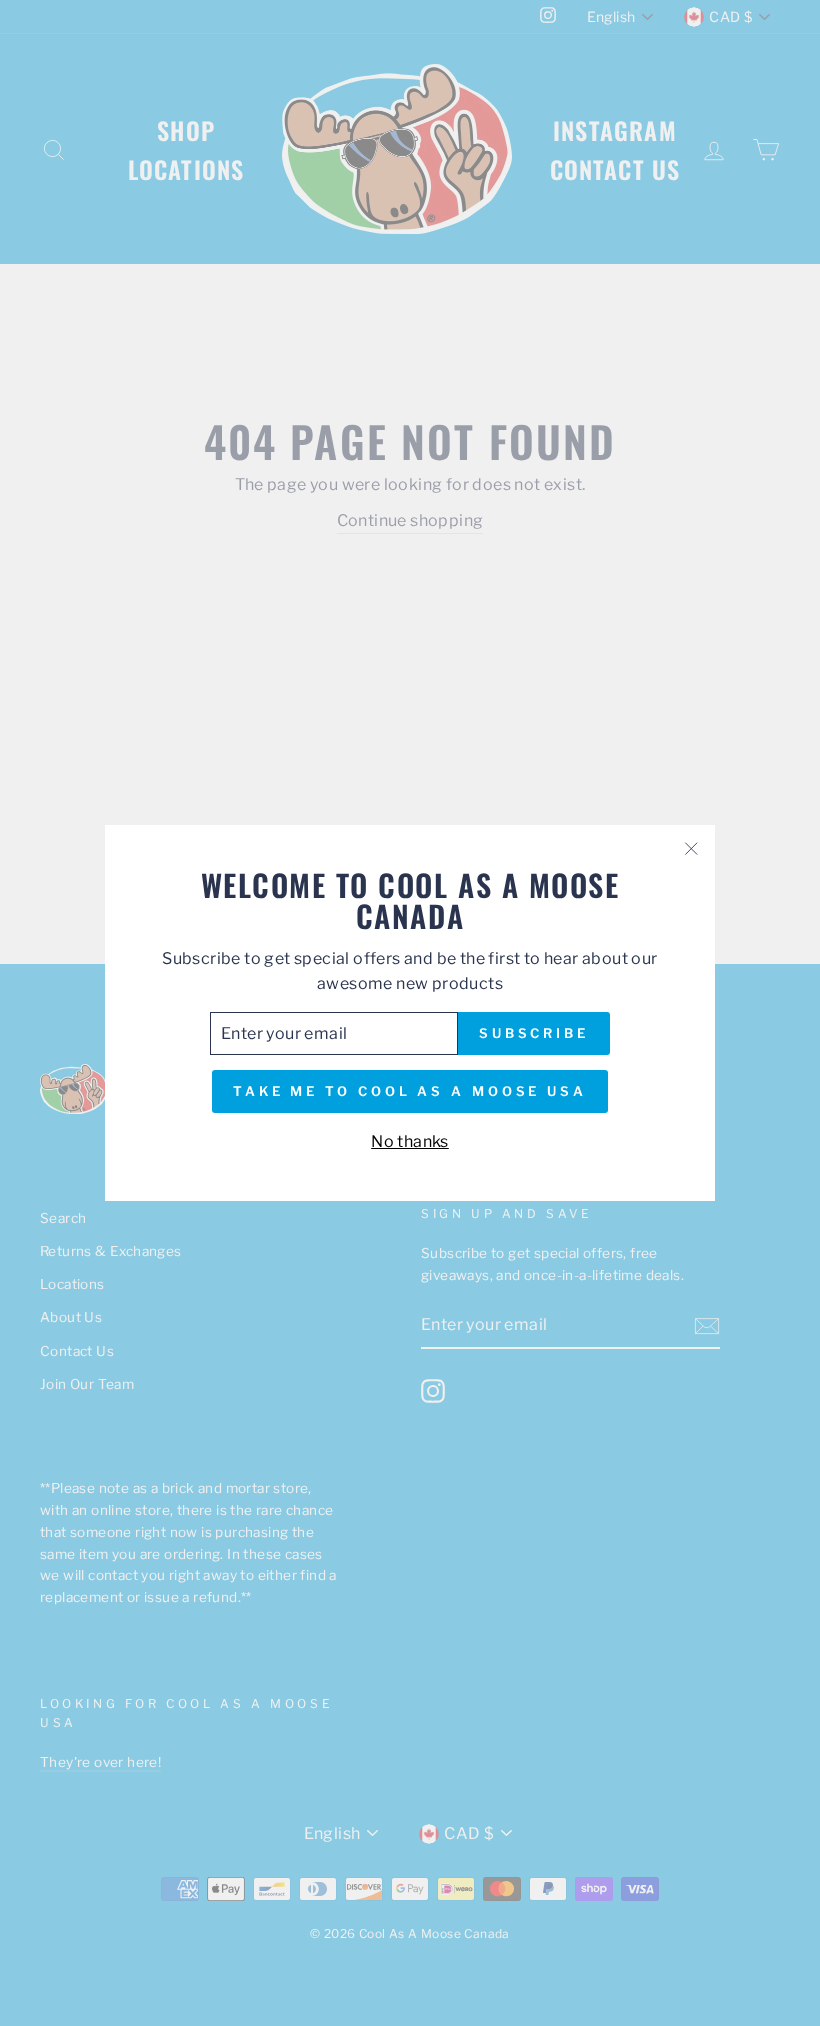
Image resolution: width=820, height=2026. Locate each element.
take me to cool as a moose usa (410, 1091)
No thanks (410, 1141)
